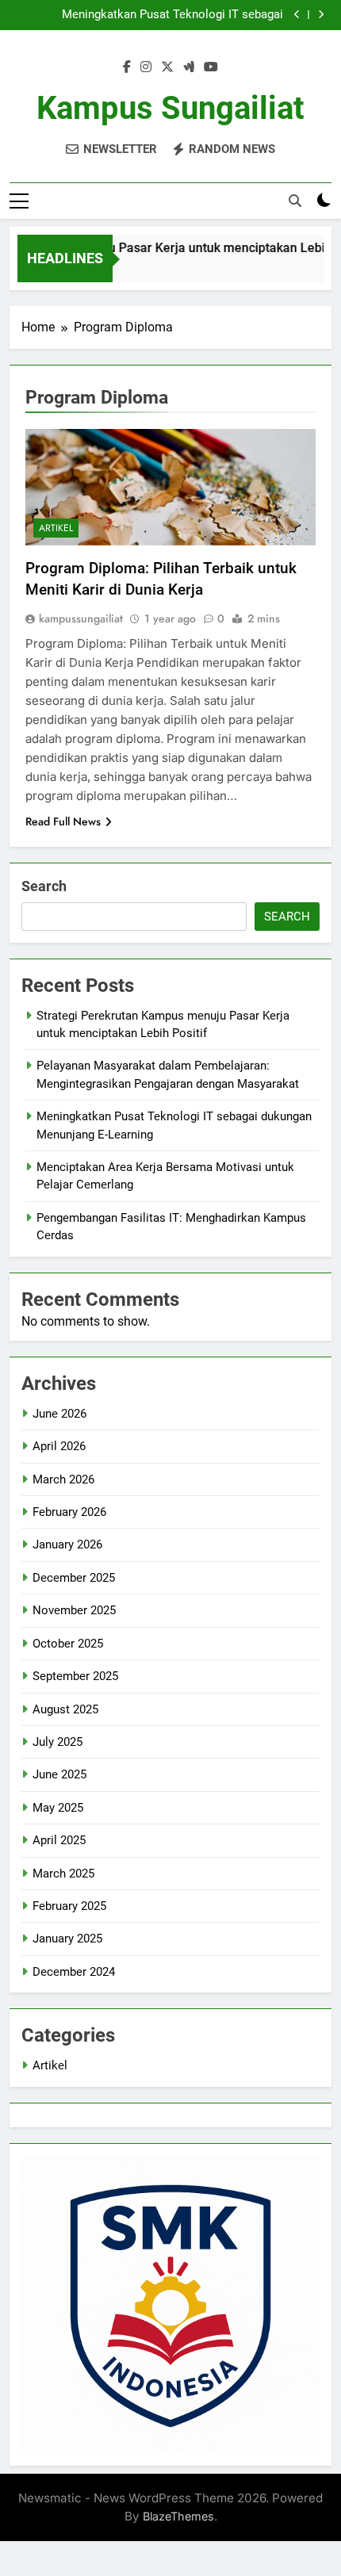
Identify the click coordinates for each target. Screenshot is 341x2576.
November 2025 (74, 1610)
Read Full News (63, 821)
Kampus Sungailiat (170, 108)
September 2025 (75, 1676)
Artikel (56, 528)
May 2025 (58, 1808)
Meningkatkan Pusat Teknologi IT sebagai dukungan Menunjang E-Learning (172, 15)
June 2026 (59, 1414)
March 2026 (63, 1479)
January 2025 (67, 1939)
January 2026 (67, 1544)
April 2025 (59, 1840)
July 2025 (57, 1742)
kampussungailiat (81, 618)
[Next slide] (321, 15)
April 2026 (59, 1446)
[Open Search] (295, 201)
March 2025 (63, 1874)
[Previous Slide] (297, 15)
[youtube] (211, 67)
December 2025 (74, 1578)
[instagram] (146, 67)
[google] (189, 67)
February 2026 (69, 1512)
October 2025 (68, 1644)
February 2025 (69, 1906)
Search (44, 886)
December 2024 (74, 1972)
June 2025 (59, 1774)
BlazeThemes (178, 2516)
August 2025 (65, 1709)
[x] (167, 67)
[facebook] (127, 67)
